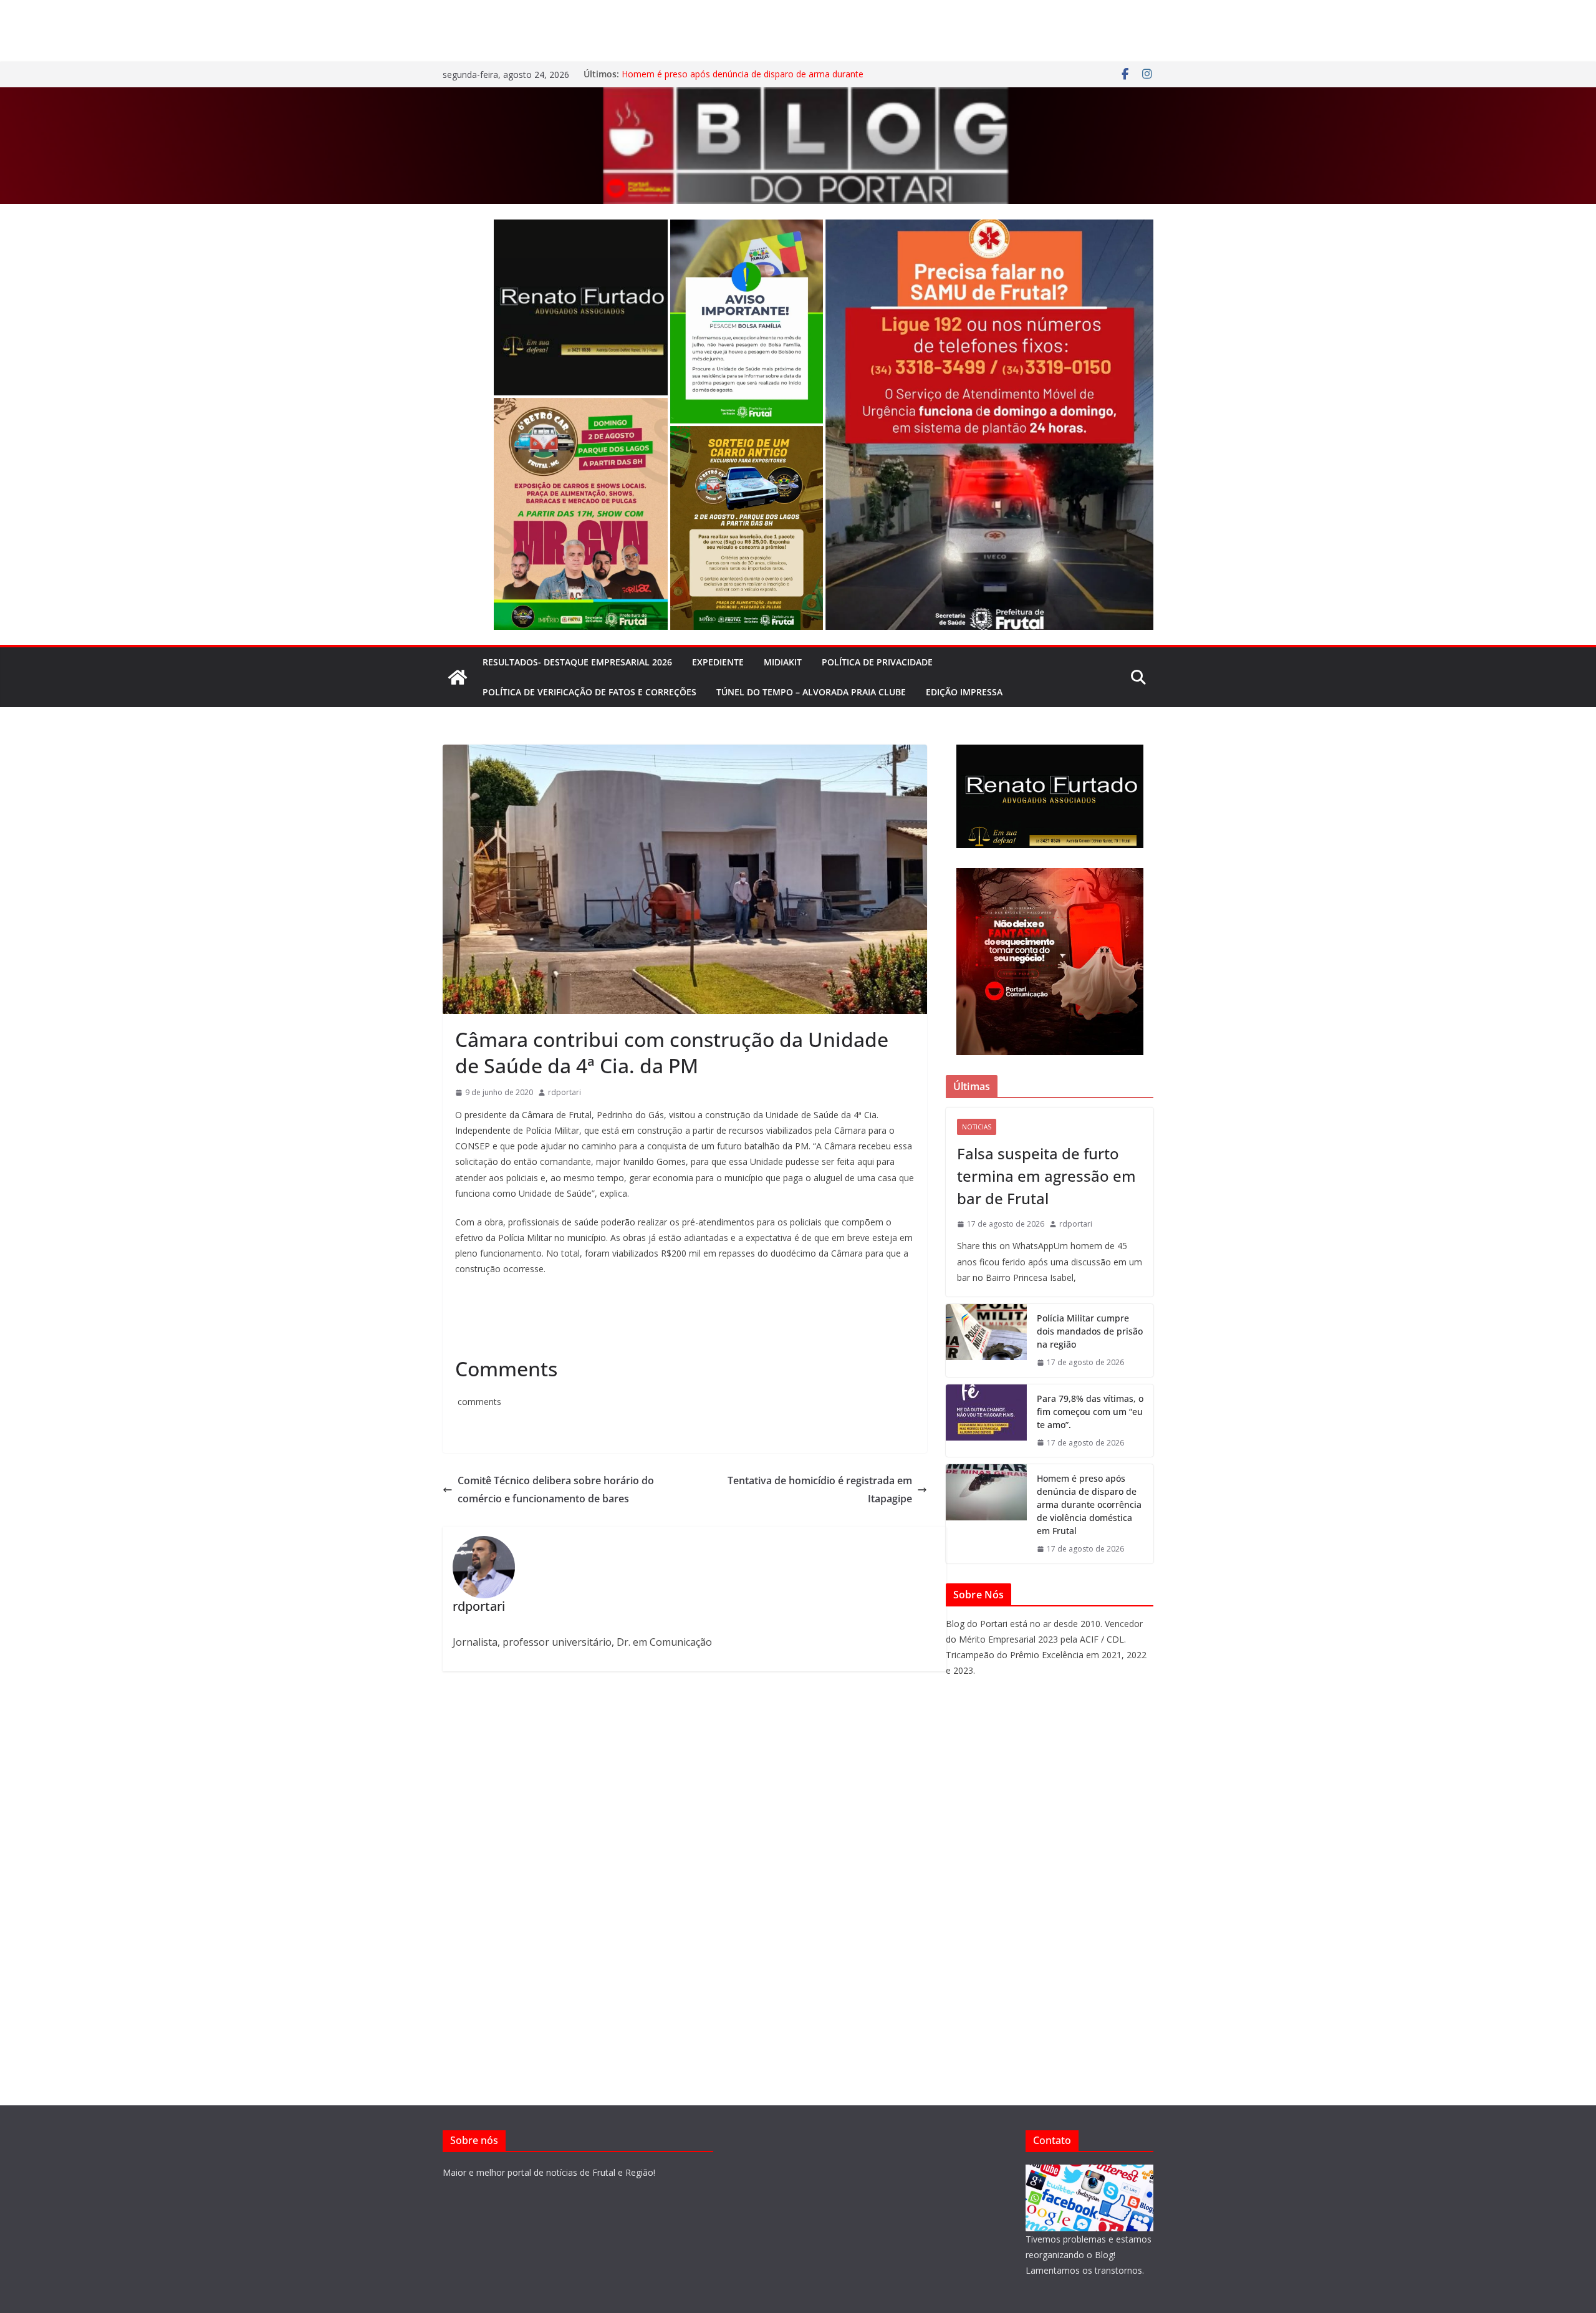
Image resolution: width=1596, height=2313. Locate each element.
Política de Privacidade (877, 662)
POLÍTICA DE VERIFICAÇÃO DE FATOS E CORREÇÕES (589, 692)
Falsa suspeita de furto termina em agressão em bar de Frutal (1046, 1176)
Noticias (977, 1127)
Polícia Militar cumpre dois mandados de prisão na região (1090, 1331)
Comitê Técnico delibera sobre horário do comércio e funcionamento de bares (556, 1490)
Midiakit (783, 662)
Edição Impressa (964, 692)
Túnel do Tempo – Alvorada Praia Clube (811, 692)
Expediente (718, 662)
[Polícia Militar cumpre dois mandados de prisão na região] (986, 1340)
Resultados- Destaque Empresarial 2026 (577, 662)
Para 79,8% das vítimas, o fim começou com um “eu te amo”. (1090, 1412)
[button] (581, 307)
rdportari (565, 1092)
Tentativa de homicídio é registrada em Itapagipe (820, 1490)
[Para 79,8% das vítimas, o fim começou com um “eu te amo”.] (986, 1421)
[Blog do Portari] (458, 677)
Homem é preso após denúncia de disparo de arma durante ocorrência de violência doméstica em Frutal (743, 80)
